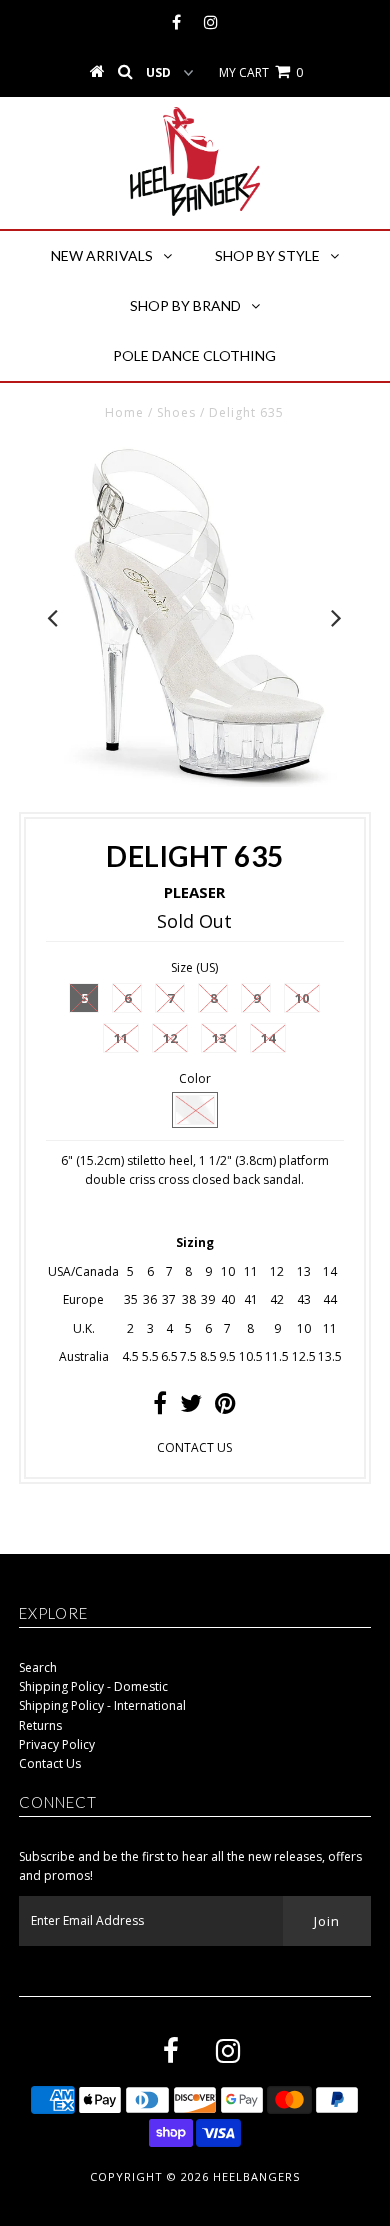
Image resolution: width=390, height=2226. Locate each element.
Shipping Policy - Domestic (93, 1686)
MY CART (261, 72)
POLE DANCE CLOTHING (194, 355)
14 (268, 1038)
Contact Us (50, 1763)
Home (124, 412)
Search (38, 1667)
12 (170, 1038)
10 (302, 998)
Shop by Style (267, 255)
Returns (40, 1725)
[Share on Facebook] (160, 1407)
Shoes (176, 412)
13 (219, 1038)
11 (121, 1038)
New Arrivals (102, 255)
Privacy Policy (57, 1744)
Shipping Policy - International (102, 1705)
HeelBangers (256, 2176)
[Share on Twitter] (191, 1407)
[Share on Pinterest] (225, 1407)
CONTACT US (194, 1447)
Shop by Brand (185, 305)
